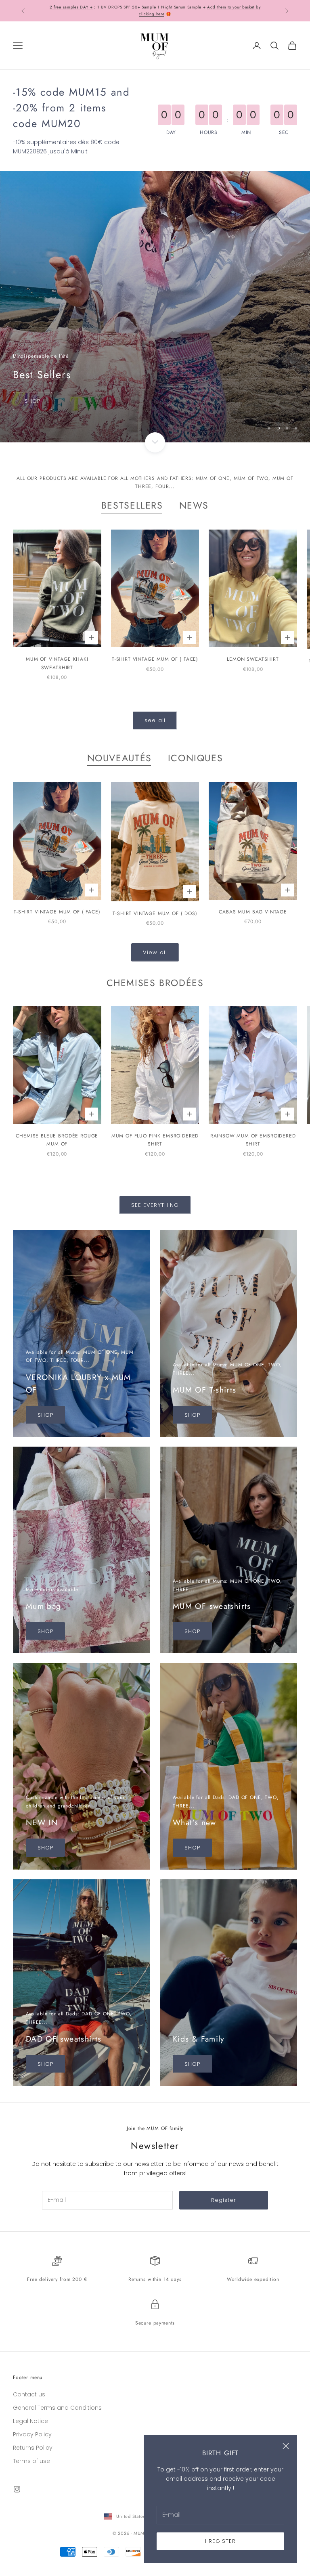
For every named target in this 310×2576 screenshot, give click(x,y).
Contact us (29, 2394)
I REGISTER (220, 2541)
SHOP (20, 425)
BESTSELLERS (132, 505)
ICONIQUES (196, 758)
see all (155, 720)
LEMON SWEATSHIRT (253, 659)
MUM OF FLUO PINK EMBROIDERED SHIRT (155, 1140)
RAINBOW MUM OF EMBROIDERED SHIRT (253, 1140)
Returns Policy (33, 2448)
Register (224, 2200)
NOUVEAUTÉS (119, 758)
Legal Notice (30, 2421)
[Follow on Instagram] (17, 2489)
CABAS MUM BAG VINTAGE (253, 912)
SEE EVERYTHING (155, 1205)
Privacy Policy (32, 2434)
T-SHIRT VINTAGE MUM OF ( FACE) (155, 659)
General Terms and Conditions (57, 2408)
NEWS (194, 505)
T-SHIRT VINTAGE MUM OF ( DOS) (155, 913)
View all (155, 952)
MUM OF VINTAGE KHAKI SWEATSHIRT (57, 663)
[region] (155, 307)
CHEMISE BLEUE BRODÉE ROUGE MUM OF (57, 1140)
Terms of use (31, 2461)
